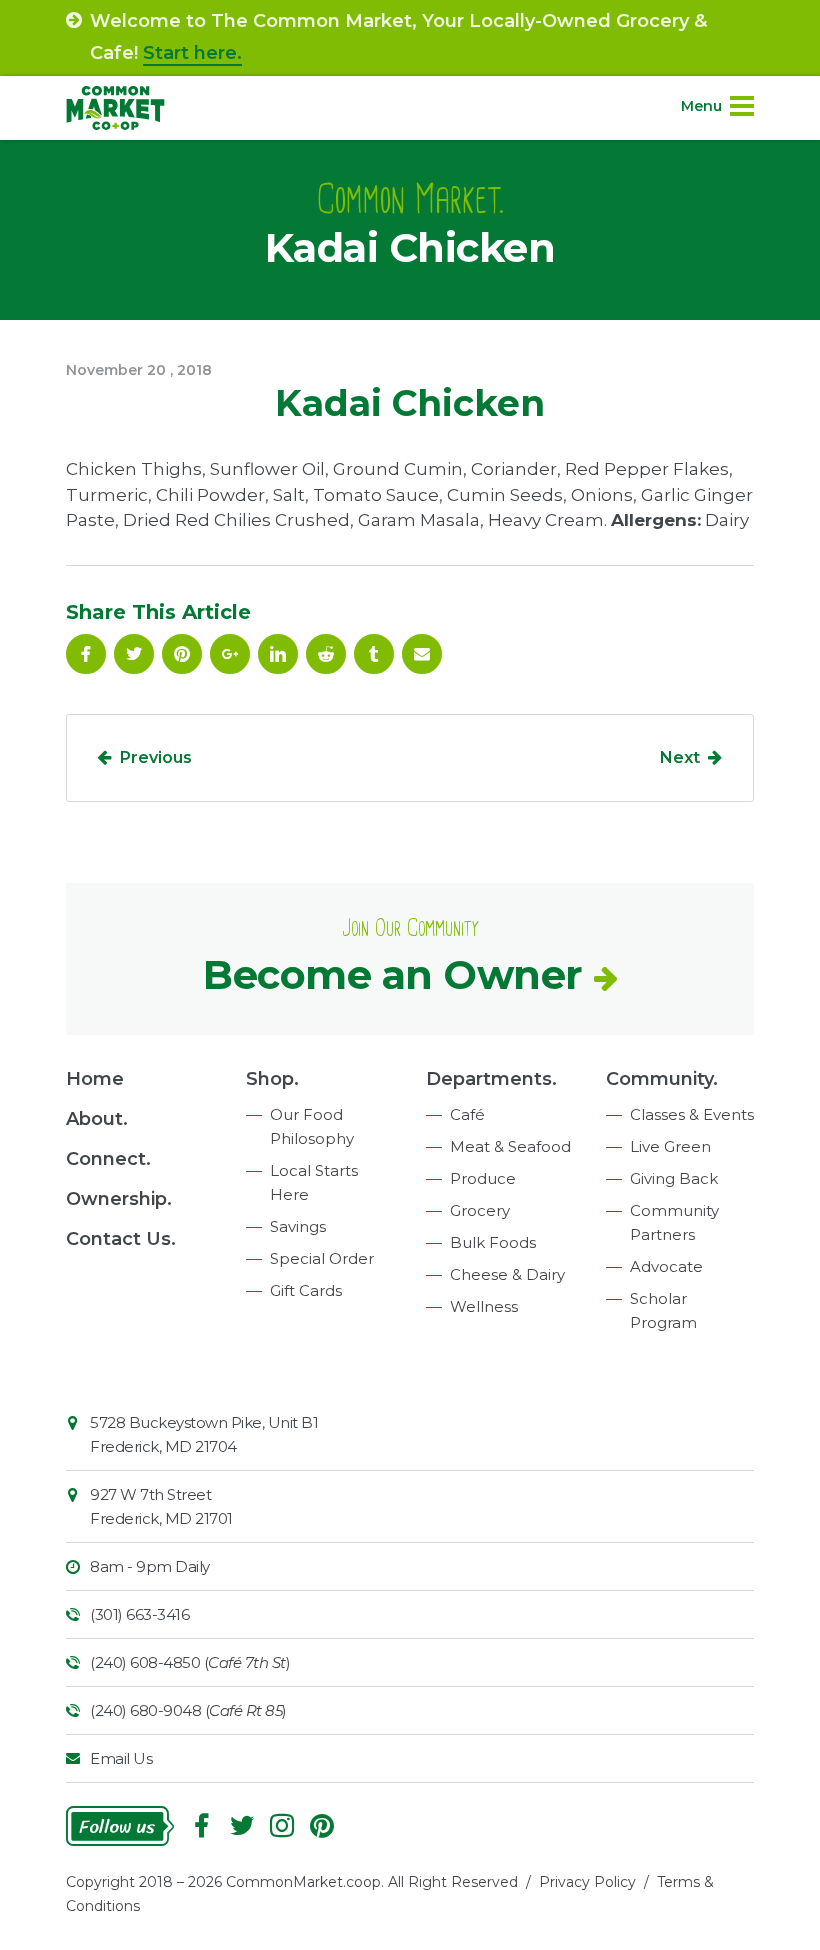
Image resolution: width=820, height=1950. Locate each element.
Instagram (282, 1826)
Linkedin (278, 654)
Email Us (121, 1758)
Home (95, 1079)
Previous (156, 757)
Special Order (322, 1258)
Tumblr (374, 654)
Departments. (491, 1079)
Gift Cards (306, 1290)
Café (467, 1114)
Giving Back (674, 1178)
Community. (662, 1079)
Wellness (484, 1306)
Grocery (480, 1210)
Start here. (192, 53)
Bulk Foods (493, 1242)
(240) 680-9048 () (188, 1710)
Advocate (666, 1266)
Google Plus (230, 654)
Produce (483, 1178)
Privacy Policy (587, 1882)
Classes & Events (692, 1114)
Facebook (86, 654)
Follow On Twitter (134, 654)
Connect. (108, 1159)
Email (422, 654)
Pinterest (182, 654)
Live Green (670, 1146)
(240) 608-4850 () (190, 1662)
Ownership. (119, 1199)
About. (97, 1119)
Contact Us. (121, 1239)
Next (680, 757)
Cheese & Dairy (507, 1274)
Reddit (326, 654)
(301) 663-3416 (139, 1614)
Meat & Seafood (510, 1146)
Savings (298, 1226)
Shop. (272, 1079)
